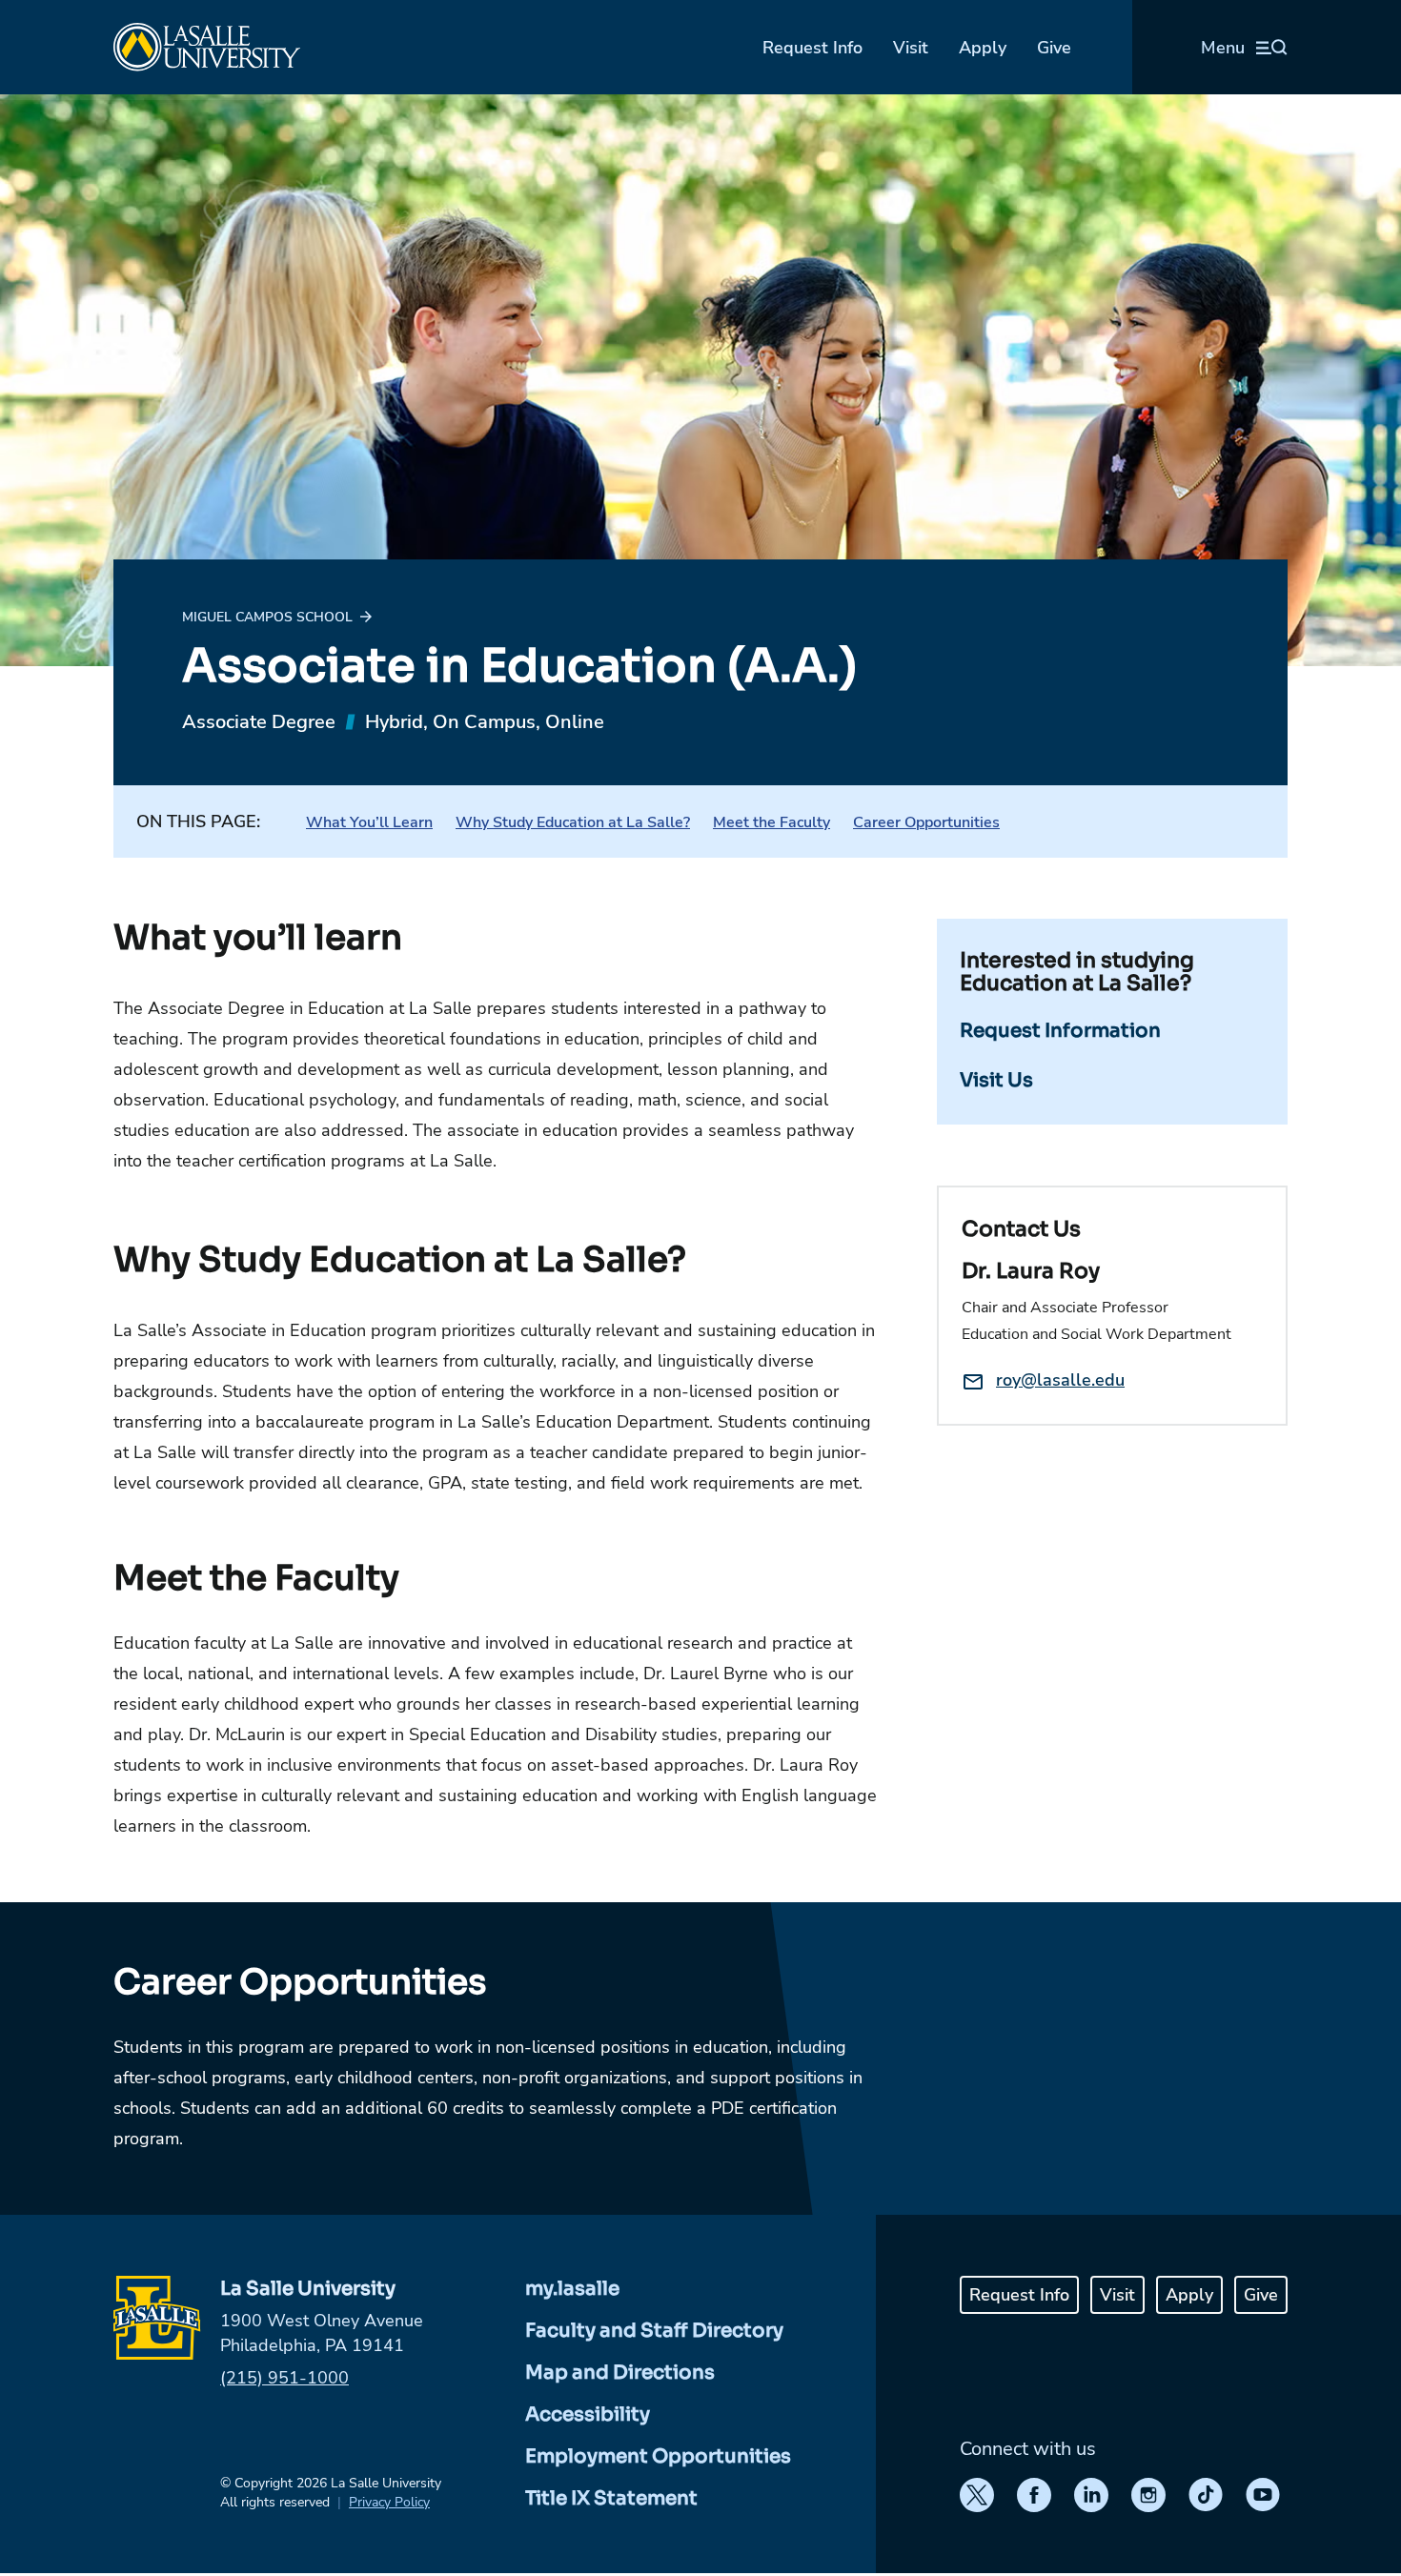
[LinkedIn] (1091, 2495)
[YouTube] (1263, 2495)
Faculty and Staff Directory (654, 2331)
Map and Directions (620, 2373)
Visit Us (996, 1080)
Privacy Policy (389, 2502)
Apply (983, 48)
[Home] (207, 47)
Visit (911, 48)
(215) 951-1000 (284, 2378)
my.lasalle (572, 2289)
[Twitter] (977, 2495)
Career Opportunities (926, 822)
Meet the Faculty (772, 822)
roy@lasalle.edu (1060, 1380)
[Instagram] (1148, 2495)
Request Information (1060, 1031)
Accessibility (588, 2414)
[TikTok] (1206, 2495)
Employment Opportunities (658, 2456)
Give (1054, 48)
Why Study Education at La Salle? (573, 822)
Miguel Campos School (267, 617)
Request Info (812, 48)
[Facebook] (1034, 2495)
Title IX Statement (611, 2498)
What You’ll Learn (369, 822)
